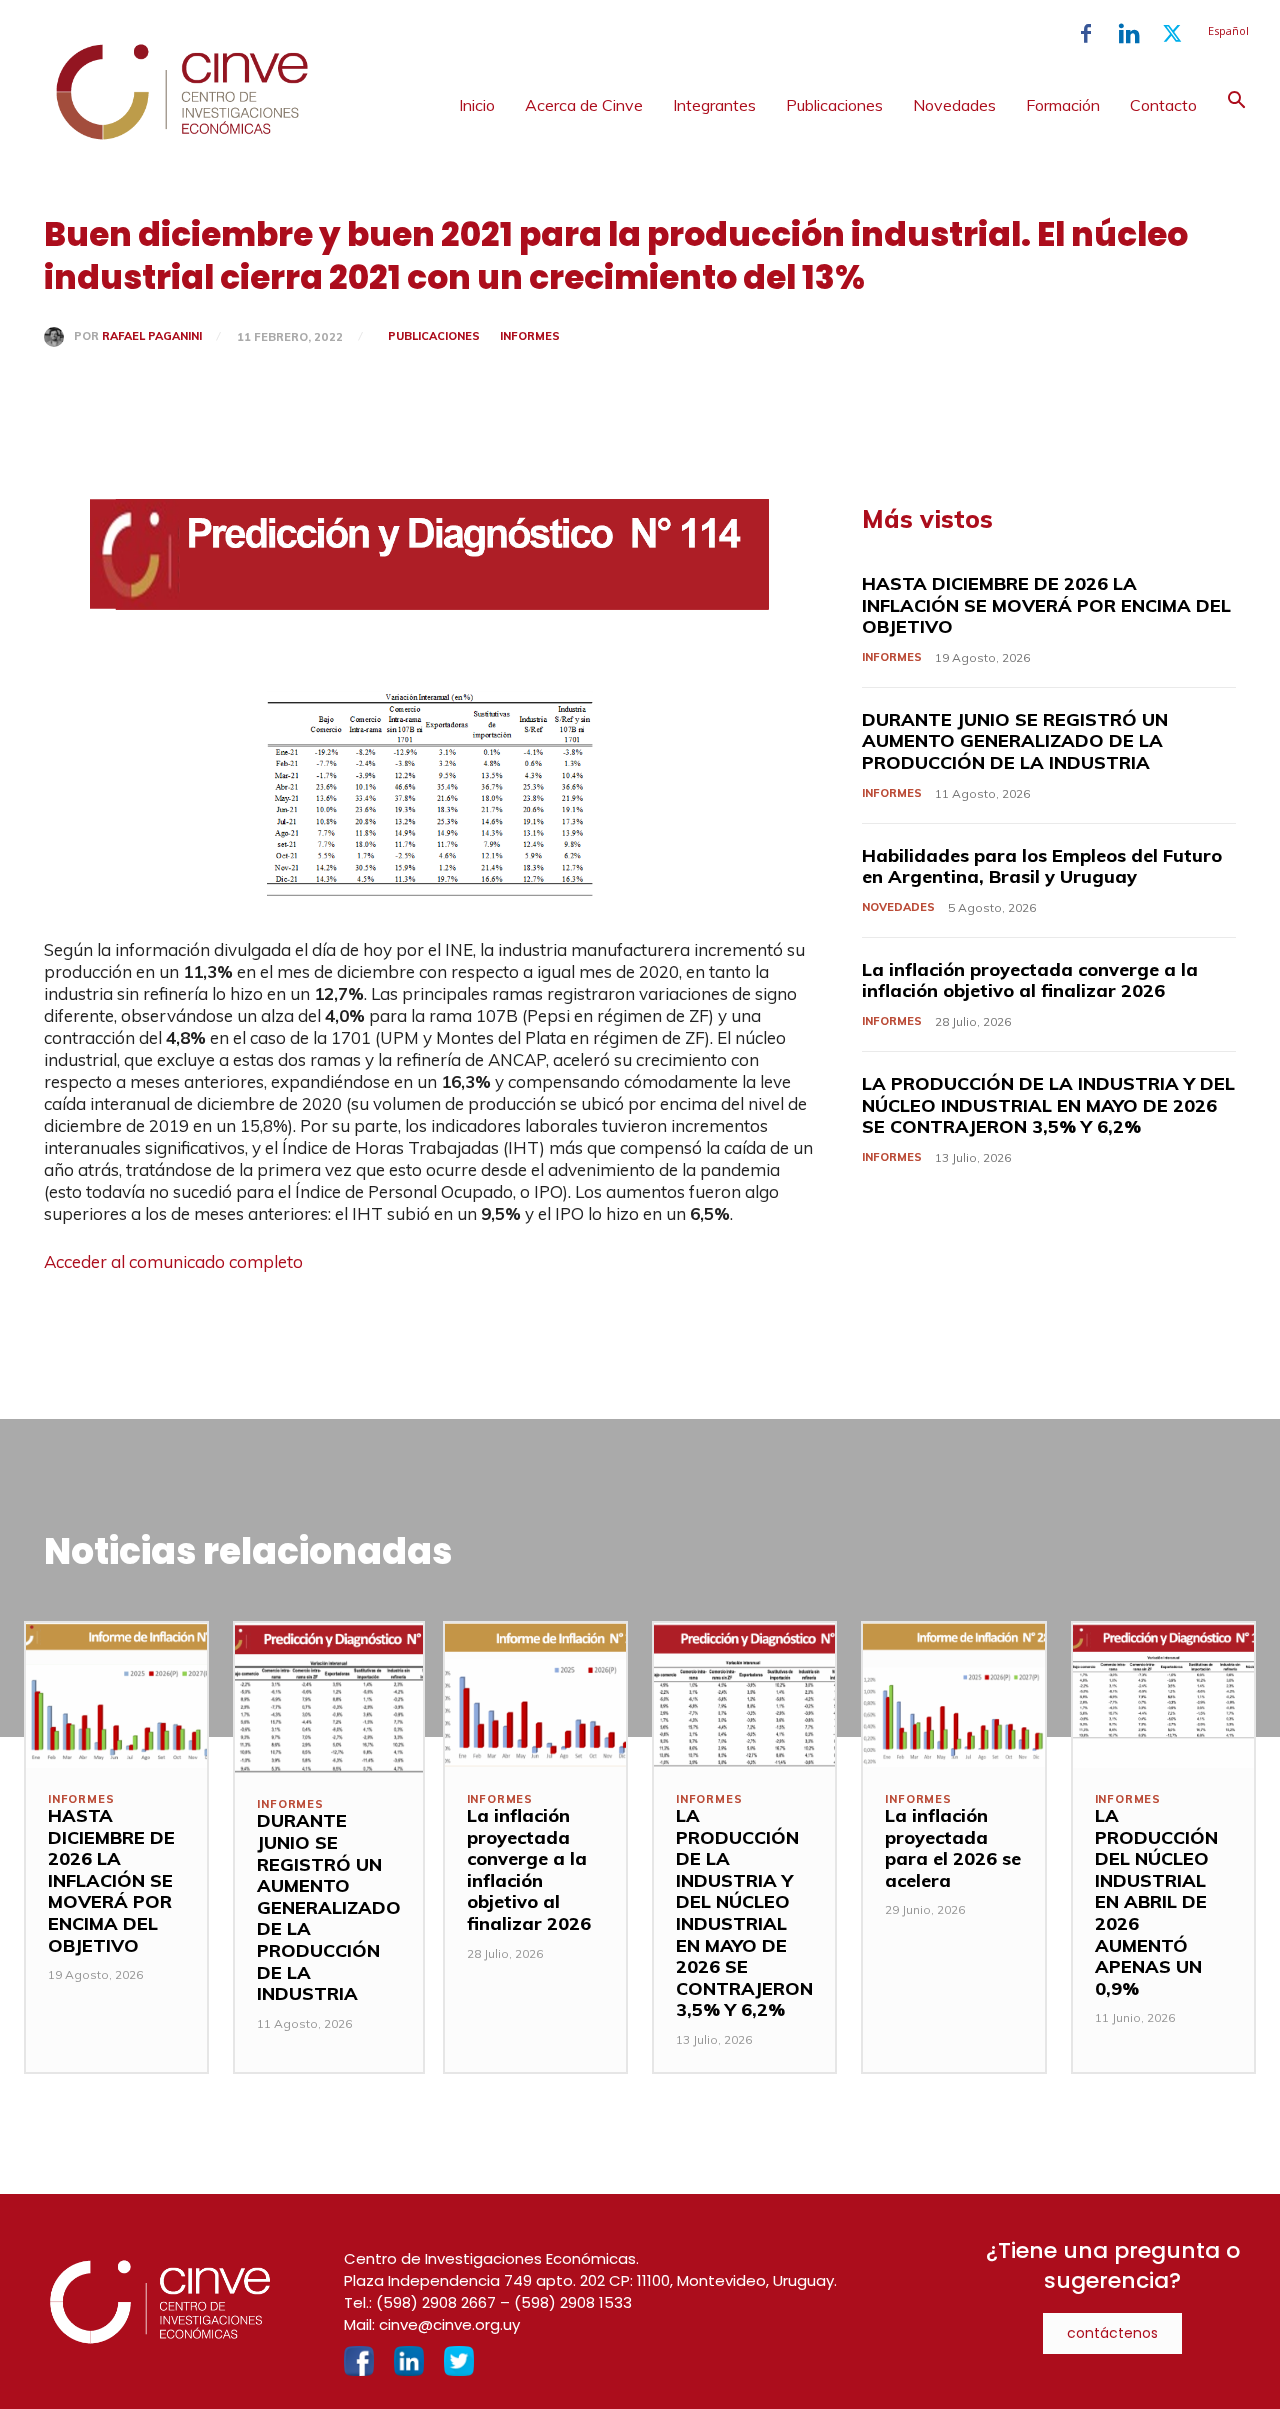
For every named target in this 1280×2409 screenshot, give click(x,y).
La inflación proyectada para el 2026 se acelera (953, 1848)
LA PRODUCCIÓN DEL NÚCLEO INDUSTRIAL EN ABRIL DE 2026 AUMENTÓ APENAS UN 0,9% (1156, 1902)
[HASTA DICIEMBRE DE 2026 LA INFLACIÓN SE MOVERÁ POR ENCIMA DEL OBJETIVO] (116, 1695)
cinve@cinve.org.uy (449, 2324)
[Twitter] (1172, 34)
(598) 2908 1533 (573, 2302)
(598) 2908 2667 (436, 2302)
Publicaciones (834, 105)
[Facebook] (1086, 34)
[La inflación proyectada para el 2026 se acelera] (953, 1695)
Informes (530, 336)
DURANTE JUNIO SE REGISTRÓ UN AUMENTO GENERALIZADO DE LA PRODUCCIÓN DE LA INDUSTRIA (1015, 741)
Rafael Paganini (152, 336)
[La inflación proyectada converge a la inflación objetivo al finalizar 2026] (535, 1695)
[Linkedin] (1129, 34)
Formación (1063, 105)
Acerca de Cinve (584, 105)
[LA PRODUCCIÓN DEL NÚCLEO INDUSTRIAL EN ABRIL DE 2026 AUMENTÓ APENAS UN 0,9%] (1163, 1695)
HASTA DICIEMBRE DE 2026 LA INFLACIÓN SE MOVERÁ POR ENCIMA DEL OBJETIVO (1046, 605)
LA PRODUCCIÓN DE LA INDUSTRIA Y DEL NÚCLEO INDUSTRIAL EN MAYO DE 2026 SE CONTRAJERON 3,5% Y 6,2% (1048, 1105)
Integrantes (714, 105)
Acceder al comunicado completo (173, 1261)
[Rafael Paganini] (59, 337)
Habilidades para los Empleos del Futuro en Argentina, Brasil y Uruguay (1042, 866)
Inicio (477, 105)
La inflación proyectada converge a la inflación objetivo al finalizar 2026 (1030, 980)
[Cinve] (182, 135)
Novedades (954, 105)
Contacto (1163, 105)
